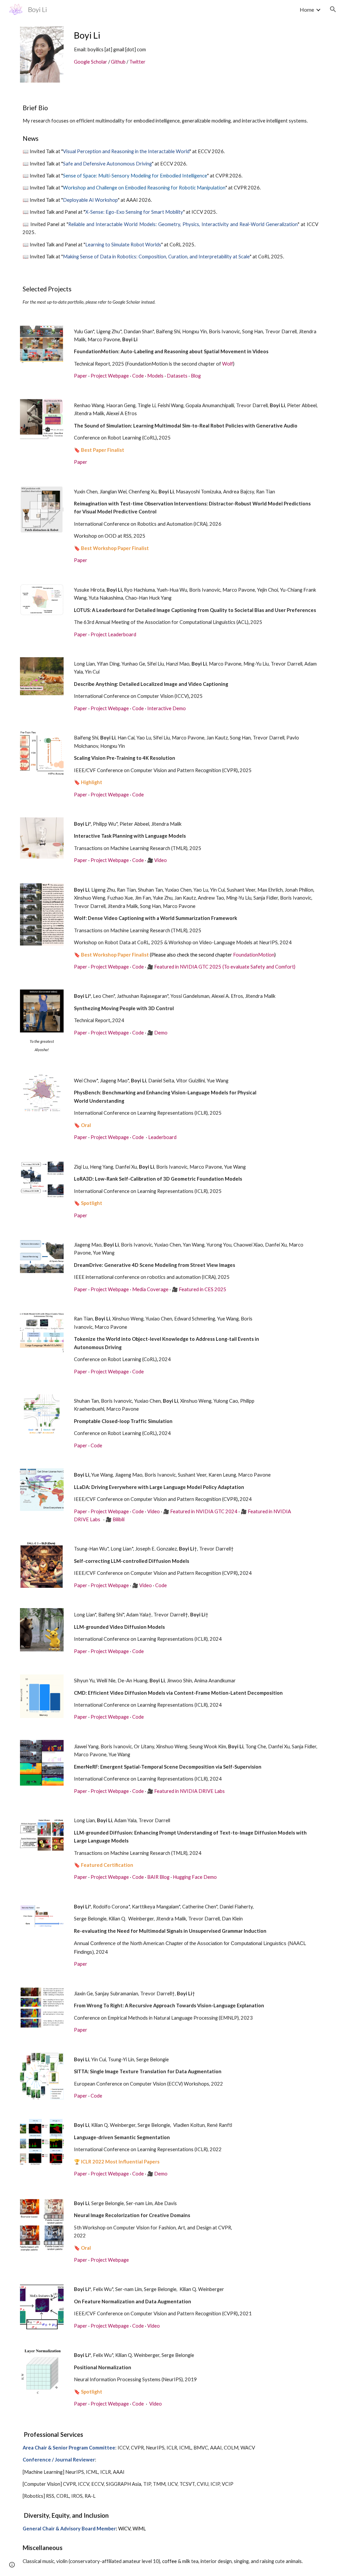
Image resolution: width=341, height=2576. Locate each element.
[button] (333, 9)
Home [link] (307, 9)
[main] (170, 48)
